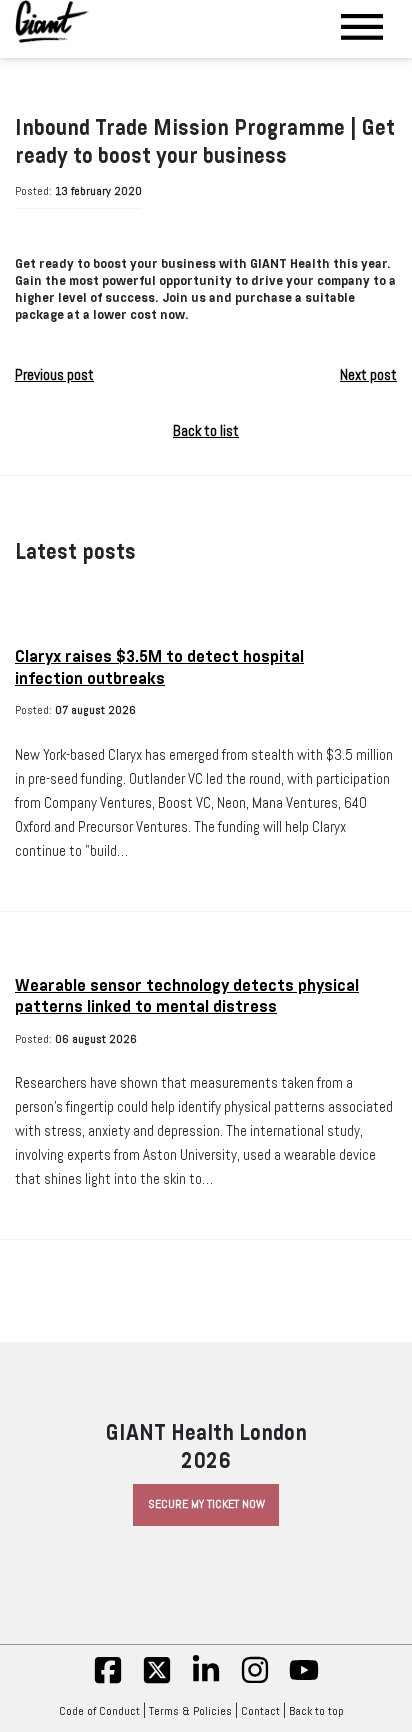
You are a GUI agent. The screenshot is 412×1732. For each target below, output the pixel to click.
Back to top (316, 1711)
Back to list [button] (206, 431)
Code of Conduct (99, 1711)
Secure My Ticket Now (206, 1504)
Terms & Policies (190, 1711)
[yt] (304, 1681)
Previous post (54, 375)
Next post (368, 375)
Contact (260, 1711)
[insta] (255, 1681)
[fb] (108, 1681)
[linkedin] (206, 1681)
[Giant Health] (52, 21)
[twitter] (157, 1681)
